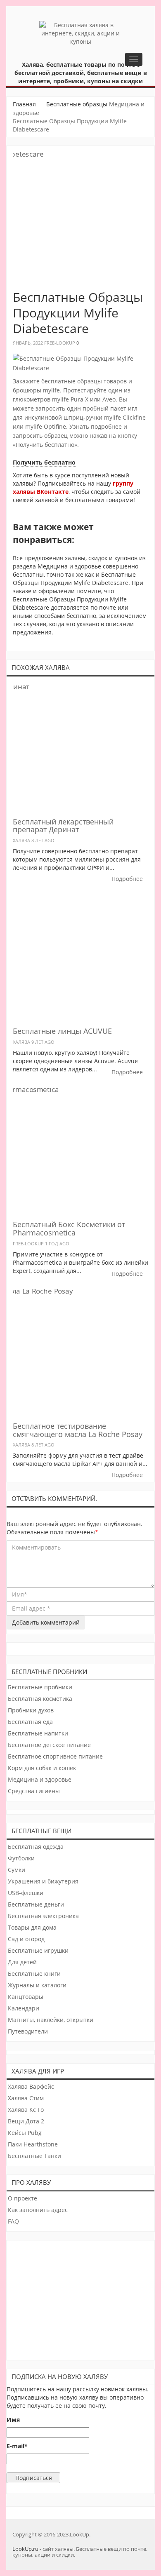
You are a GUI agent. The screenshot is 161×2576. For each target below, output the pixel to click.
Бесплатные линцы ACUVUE (62, 1031)
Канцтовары (26, 1997)
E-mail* (17, 2446)
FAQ (13, 2221)
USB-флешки (26, 1893)
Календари (24, 2008)
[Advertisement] (81, 2298)
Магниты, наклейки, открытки (51, 2020)
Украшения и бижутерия (43, 1881)
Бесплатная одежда (36, 1847)
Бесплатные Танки (34, 2156)
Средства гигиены (34, 1791)
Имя (13, 2420)
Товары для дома (32, 1927)
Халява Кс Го (26, 2110)
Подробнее (127, 879)
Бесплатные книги (34, 1974)
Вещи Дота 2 (26, 2121)
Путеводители (28, 2031)
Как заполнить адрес (38, 2210)
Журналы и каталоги (37, 1985)
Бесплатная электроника (43, 1916)
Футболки (21, 1858)
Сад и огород (26, 1939)
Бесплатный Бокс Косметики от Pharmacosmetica (69, 1228)
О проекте (22, 2198)
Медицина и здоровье (40, 1779)
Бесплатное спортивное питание (55, 1756)
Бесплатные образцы (77, 104)
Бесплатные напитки (38, 1733)
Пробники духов (31, 1710)
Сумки (17, 1870)
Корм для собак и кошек (42, 1768)
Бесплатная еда (30, 1722)
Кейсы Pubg (25, 2133)
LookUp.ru (25, 2549)
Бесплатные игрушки (38, 1950)
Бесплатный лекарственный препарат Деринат (63, 826)
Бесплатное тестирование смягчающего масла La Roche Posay (78, 1430)
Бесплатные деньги (36, 1904)
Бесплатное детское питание (49, 1745)
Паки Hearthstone (33, 2144)
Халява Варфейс (31, 2086)
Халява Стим (26, 2098)
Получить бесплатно (44, 462)
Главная (24, 104)
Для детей (22, 1962)
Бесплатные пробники (40, 1687)
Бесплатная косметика (40, 1699)
